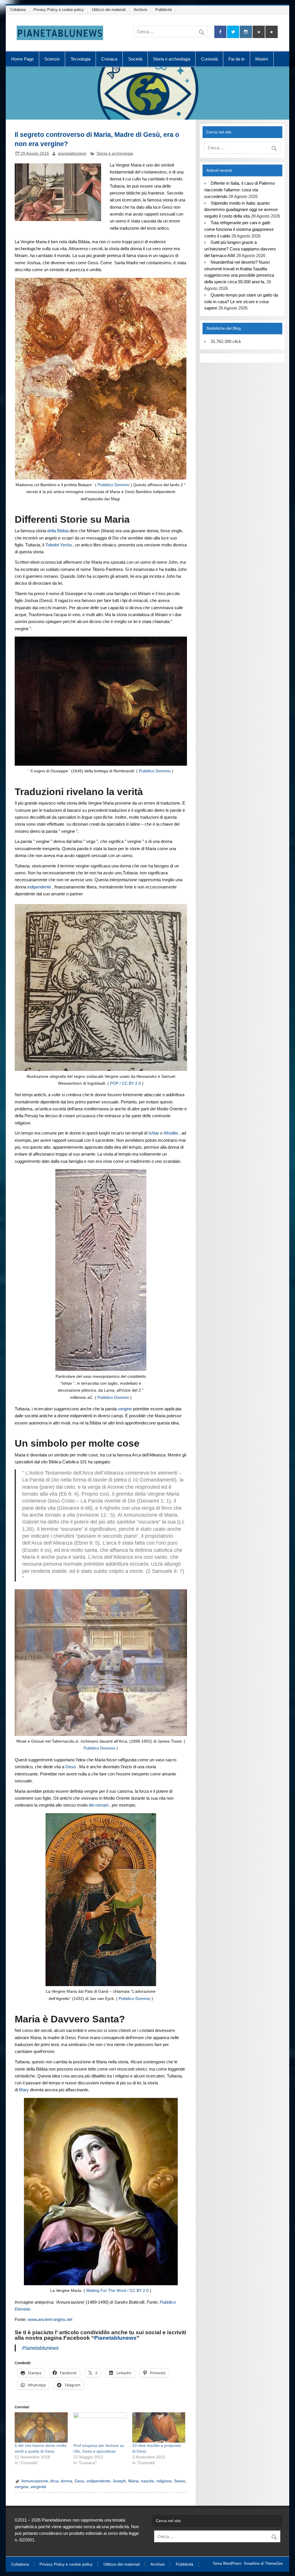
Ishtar (154, 1133)
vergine (125, 1409)
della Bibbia (58, 531)
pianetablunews (72, 153)
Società (135, 59)
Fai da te (237, 59)
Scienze (52, 59)
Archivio (140, 10)
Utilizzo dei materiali (109, 10)
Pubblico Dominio (114, 485)
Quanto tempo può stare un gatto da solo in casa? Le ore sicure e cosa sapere (241, 302)
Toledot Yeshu (58, 545)
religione (164, 2481)
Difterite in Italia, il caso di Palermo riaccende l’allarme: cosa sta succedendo (239, 190)
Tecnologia (81, 59)
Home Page (22, 59)
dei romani (99, 1805)
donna (67, 2481)
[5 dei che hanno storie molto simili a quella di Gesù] (41, 2427)
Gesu (80, 2481)
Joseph (119, 2481)
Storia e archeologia (172, 59)
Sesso (180, 2481)
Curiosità (209, 59)
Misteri (262, 59)
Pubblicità (163, 10)
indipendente (39, 887)
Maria (133, 2481)
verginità (38, 2487)
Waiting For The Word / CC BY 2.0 (117, 2291)
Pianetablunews (115, 2338)
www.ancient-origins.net (50, 2319)
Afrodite (171, 1133)
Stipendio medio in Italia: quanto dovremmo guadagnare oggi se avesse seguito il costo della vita (241, 210)
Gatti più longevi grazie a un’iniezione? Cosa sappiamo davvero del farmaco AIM (240, 249)
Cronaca (109, 59)
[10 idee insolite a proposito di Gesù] (159, 2427)
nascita (147, 2481)
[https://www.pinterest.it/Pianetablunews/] (259, 32)
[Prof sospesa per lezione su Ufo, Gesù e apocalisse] (100, 2427)
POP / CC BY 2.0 (125, 1083)
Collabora (18, 10)
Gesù (71, 1767)
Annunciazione (35, 2481)
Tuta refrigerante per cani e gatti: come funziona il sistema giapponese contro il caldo (239, 229)
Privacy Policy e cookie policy (59, 10)
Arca (54, 2481)
